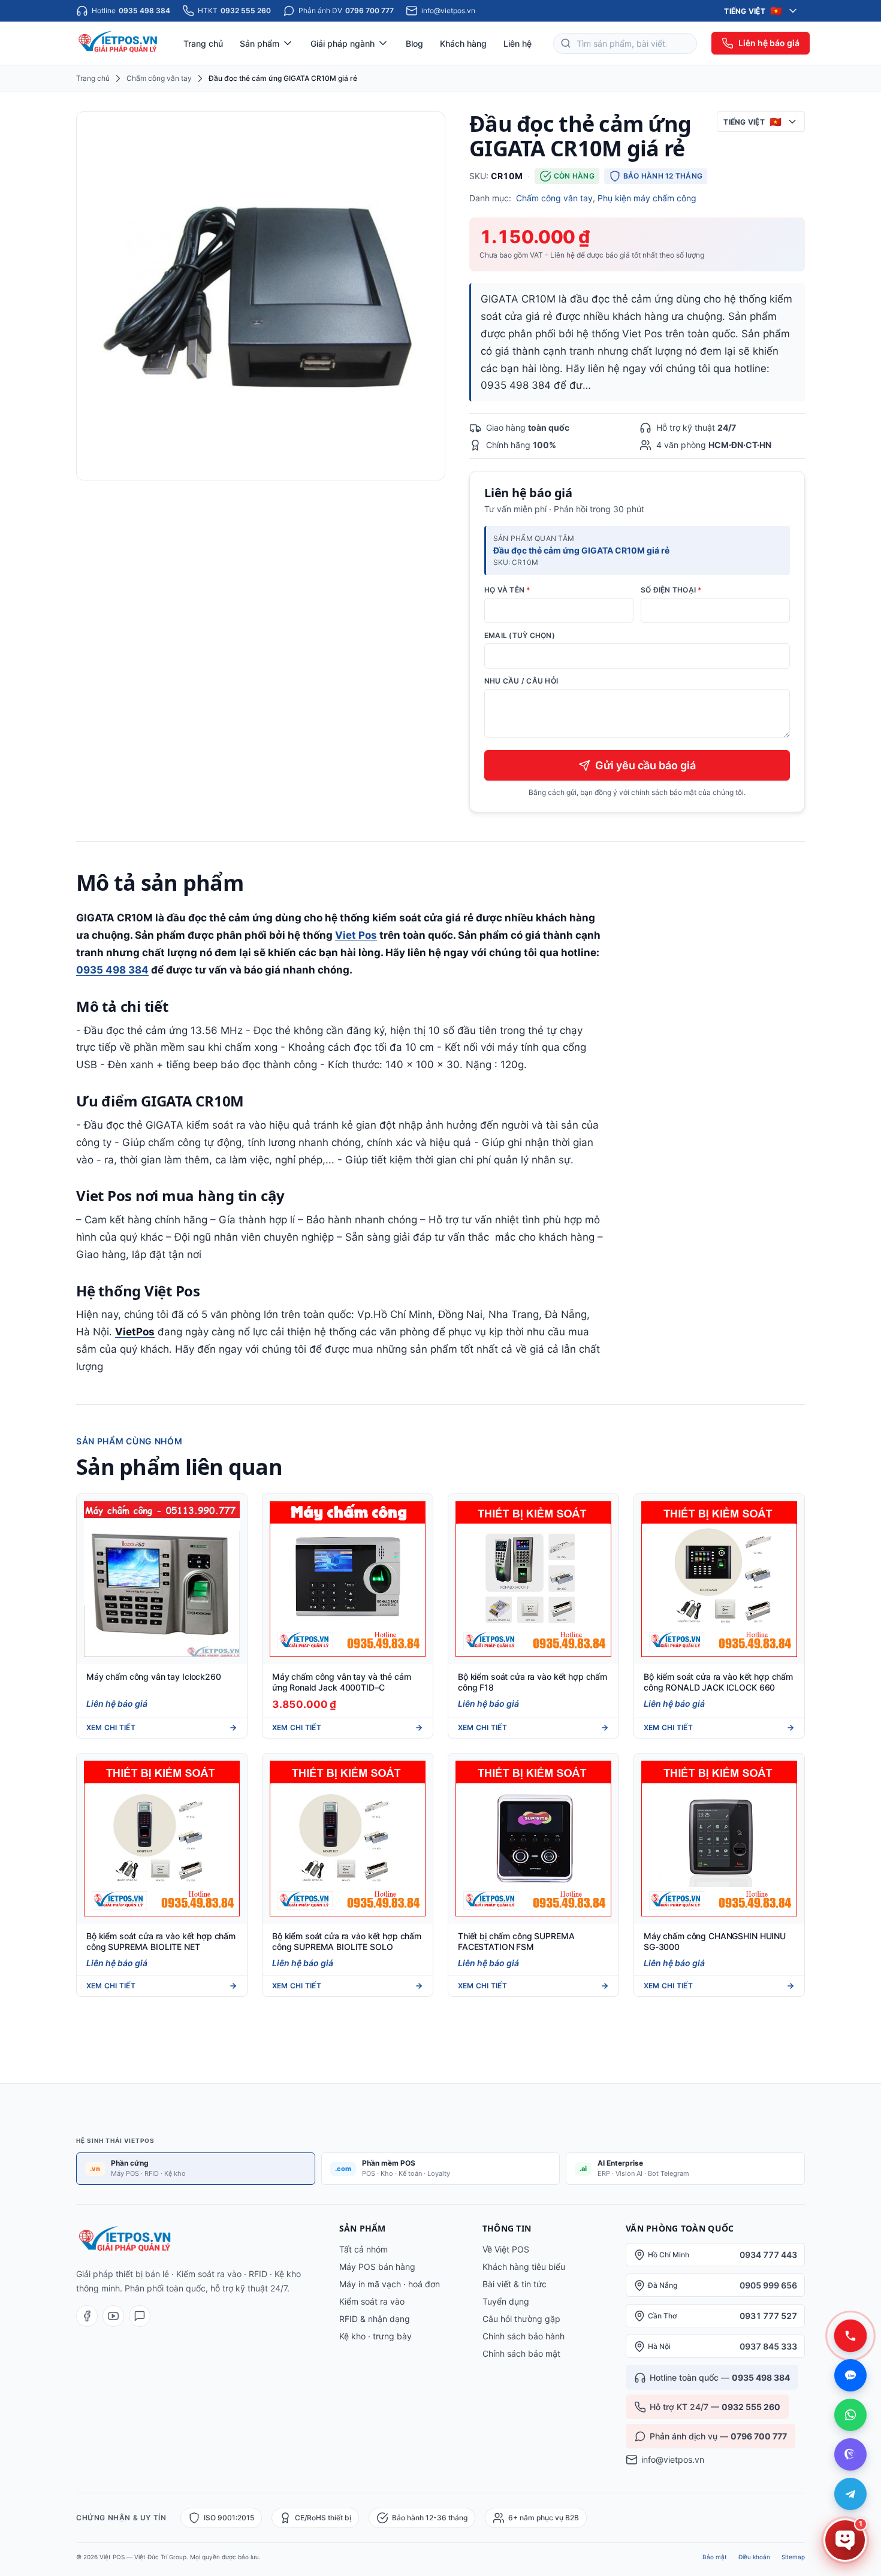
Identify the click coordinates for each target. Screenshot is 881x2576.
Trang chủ (203, 43)
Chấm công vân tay (159, 78)
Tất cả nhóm (363, 2249)
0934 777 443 (768, 2255)
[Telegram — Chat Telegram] (850, 2494)
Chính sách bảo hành (524, 2336)
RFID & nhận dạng (375, 2319)
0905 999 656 (768, 2285)
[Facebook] (87, 2316)
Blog (414, 43)
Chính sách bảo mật (521, 2353)
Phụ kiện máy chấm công (647, 198)
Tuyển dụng (506, 2301)
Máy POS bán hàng (377, 2267)
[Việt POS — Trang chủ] (119, 43)
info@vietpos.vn (673, 2459)
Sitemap (793, 2557)
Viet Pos (356, 935)
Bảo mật (715, 2557)
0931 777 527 (768, 2316)
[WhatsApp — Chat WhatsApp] (850, 2415)
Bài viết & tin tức (515, 2284)
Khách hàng (463, 43)
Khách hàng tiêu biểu (524, 2267)
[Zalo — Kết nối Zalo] (850, 2375)
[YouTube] (113, 2316)
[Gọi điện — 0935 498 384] (850, 2336)
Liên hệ (518, 43)
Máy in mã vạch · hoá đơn (390, 2284)
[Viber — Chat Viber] (850, 2454)
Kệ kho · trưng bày (375, 2336)
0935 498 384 (112, 970)
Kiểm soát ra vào (372, 2301)
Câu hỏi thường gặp (521, 2319)
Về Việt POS (506, 2249)
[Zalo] (140, 2316)
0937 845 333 (768, 2346)
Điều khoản (754, 2557)
